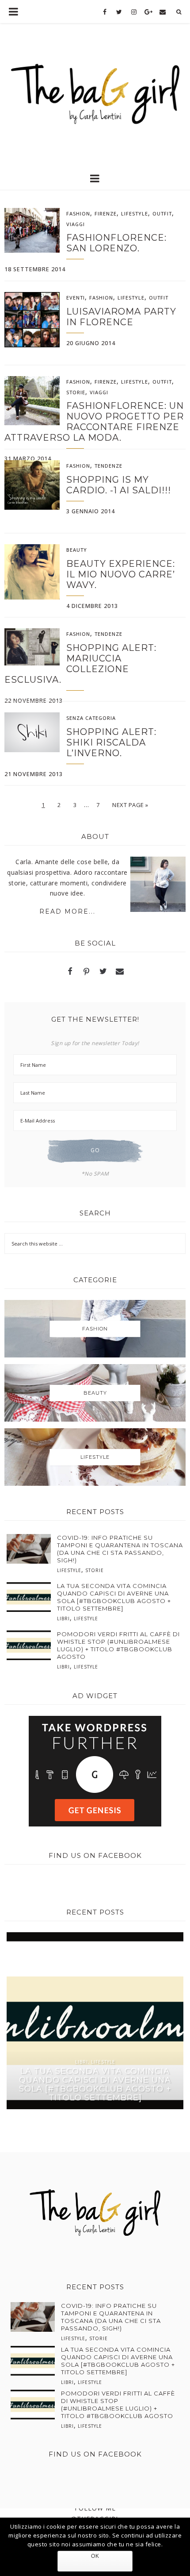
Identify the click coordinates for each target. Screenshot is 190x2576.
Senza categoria (91, 718)
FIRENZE (106, 213)
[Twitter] (120, 12)
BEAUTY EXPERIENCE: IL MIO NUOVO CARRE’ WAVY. (121, 574)
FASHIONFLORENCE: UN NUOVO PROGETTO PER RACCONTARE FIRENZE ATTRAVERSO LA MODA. (94, 422)
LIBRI (63, 1619)
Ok (95, 2556)
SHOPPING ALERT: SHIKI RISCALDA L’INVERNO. (111, 742)
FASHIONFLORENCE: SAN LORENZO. (116, 243)
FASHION (78, 213)
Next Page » (130, 805)
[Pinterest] (87, 972)
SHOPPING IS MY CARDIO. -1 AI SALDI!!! (119, 485)
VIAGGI (76, 224)
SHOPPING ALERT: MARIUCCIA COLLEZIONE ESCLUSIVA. (80, 664)
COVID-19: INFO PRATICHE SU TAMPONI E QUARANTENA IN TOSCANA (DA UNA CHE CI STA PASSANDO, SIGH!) (120, 1549)
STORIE (76, 392)
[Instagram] (134, 12)
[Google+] (148, 12)
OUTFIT (162, 213)
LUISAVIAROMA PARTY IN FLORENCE (121, 317)
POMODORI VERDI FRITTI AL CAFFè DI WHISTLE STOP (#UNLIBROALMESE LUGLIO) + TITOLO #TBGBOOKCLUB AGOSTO (118, 1645)
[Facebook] (105, 12)
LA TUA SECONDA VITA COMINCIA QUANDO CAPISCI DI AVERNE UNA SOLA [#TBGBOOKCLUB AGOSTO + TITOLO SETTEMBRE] (114, 1597)
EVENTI (76, 298)
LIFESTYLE (135, 213)
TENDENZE (108, 466)
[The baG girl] (95, 91)
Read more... (67, 911)
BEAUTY (77, 550)
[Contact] (163, 12)
